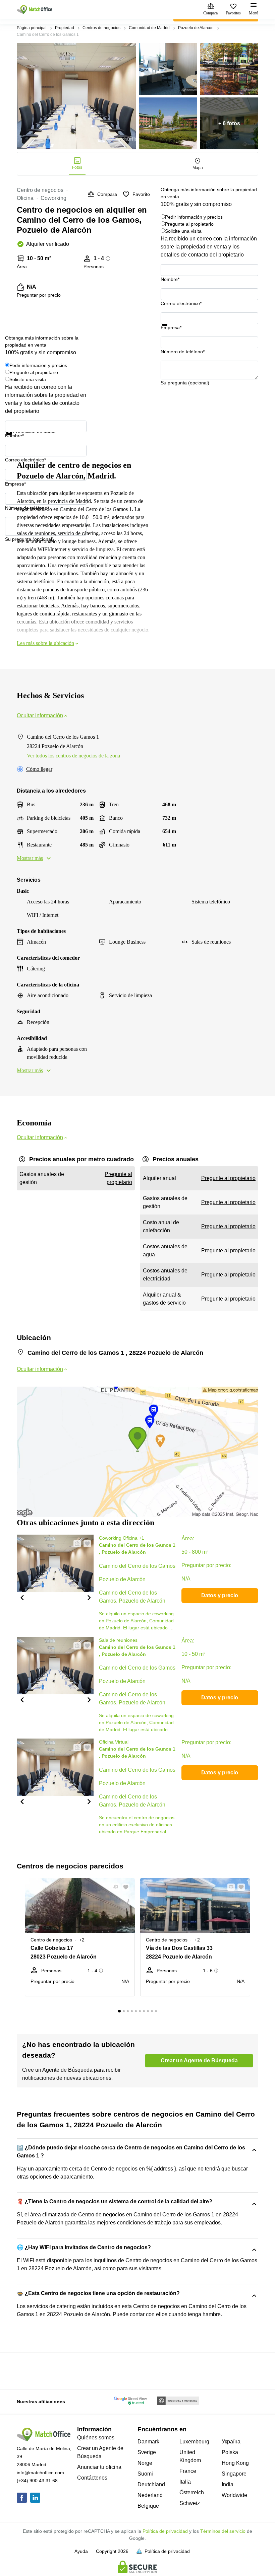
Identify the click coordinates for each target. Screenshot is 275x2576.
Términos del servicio (223, 2531)
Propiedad (65, 28)
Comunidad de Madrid (149, 28)
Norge (145, 2463)
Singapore (234, 2474)
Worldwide (234, 2495)
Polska (230, 2452)
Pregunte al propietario (189, 224)
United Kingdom (190, 2456)
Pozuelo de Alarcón (196, 28)
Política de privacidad (165, 2531)
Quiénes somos (96, 2438)
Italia (185, 2482)
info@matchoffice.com (40, 2473)
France (188, 2471)
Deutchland (151, 2484)
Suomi (145, 2474)
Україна (231, 2442)
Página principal (32, 28)
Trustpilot (170, 330)
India (228, 2484)
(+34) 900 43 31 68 (37, 2481)
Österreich (192, 2492)
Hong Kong (235, 2463)
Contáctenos (92, 2478)
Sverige (147, 2452)
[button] (22, 1597)
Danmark (148, 2442)
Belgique (148, 2506)
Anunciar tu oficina (99, 2467)
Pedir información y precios (194, 217)
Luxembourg (194, 2442)
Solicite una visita (183, 231)
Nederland (150, 2495)
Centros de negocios (101, 28)
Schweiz (190, 2503)
